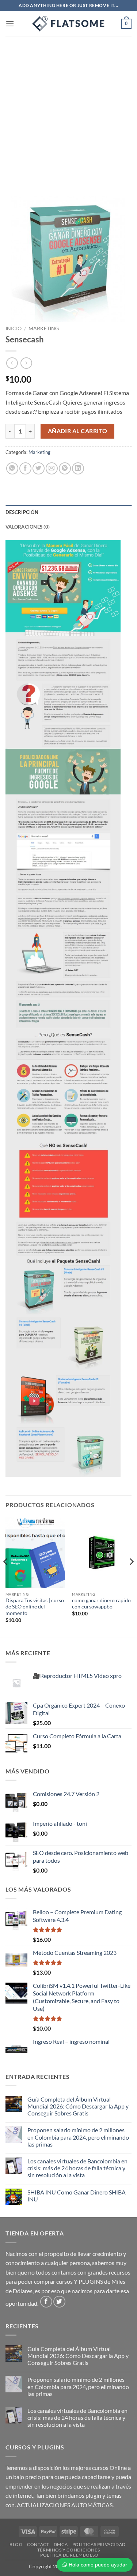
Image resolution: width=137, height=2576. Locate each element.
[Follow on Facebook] (46, 2302)
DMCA (61, 2544)
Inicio (14, 328)
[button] (10, 24)
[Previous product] (26, 363)
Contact (38, 2544)
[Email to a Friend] (52, 468)
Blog (16, 2544)
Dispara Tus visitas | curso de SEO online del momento (35, 1607)
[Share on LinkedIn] (78, 468)
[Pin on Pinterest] (65, 468)
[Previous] (6, 1576)
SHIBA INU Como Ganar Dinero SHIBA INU (77, 2196)
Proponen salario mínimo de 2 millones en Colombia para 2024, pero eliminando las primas (78, 2137)
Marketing (44, 328)
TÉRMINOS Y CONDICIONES (68, 2550)
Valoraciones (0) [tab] (28, 527)
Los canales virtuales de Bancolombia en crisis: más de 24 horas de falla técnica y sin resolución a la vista (77, 2168)
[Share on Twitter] (39, 468)
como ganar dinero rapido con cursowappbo (101, 1604)
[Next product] (12, 363)
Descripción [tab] (22, 512)
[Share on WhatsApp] (12, 468)
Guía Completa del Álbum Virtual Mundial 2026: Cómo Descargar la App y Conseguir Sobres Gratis (78, 2106)
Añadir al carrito (78, 431)
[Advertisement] (68, 109)
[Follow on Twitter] (59, 2302)
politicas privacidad (99, 2544)
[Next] (131, 1576)
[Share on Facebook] (25, 468)
